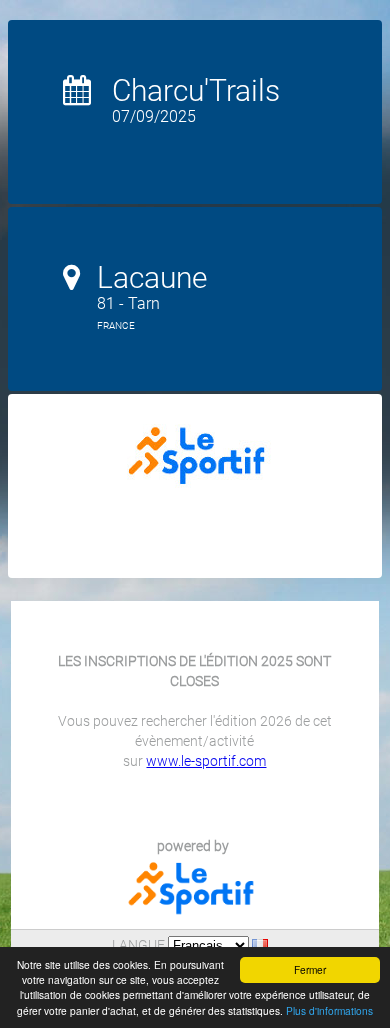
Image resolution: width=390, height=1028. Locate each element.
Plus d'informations (329, 1010)
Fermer (310, 969)
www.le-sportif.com (206, 761)
